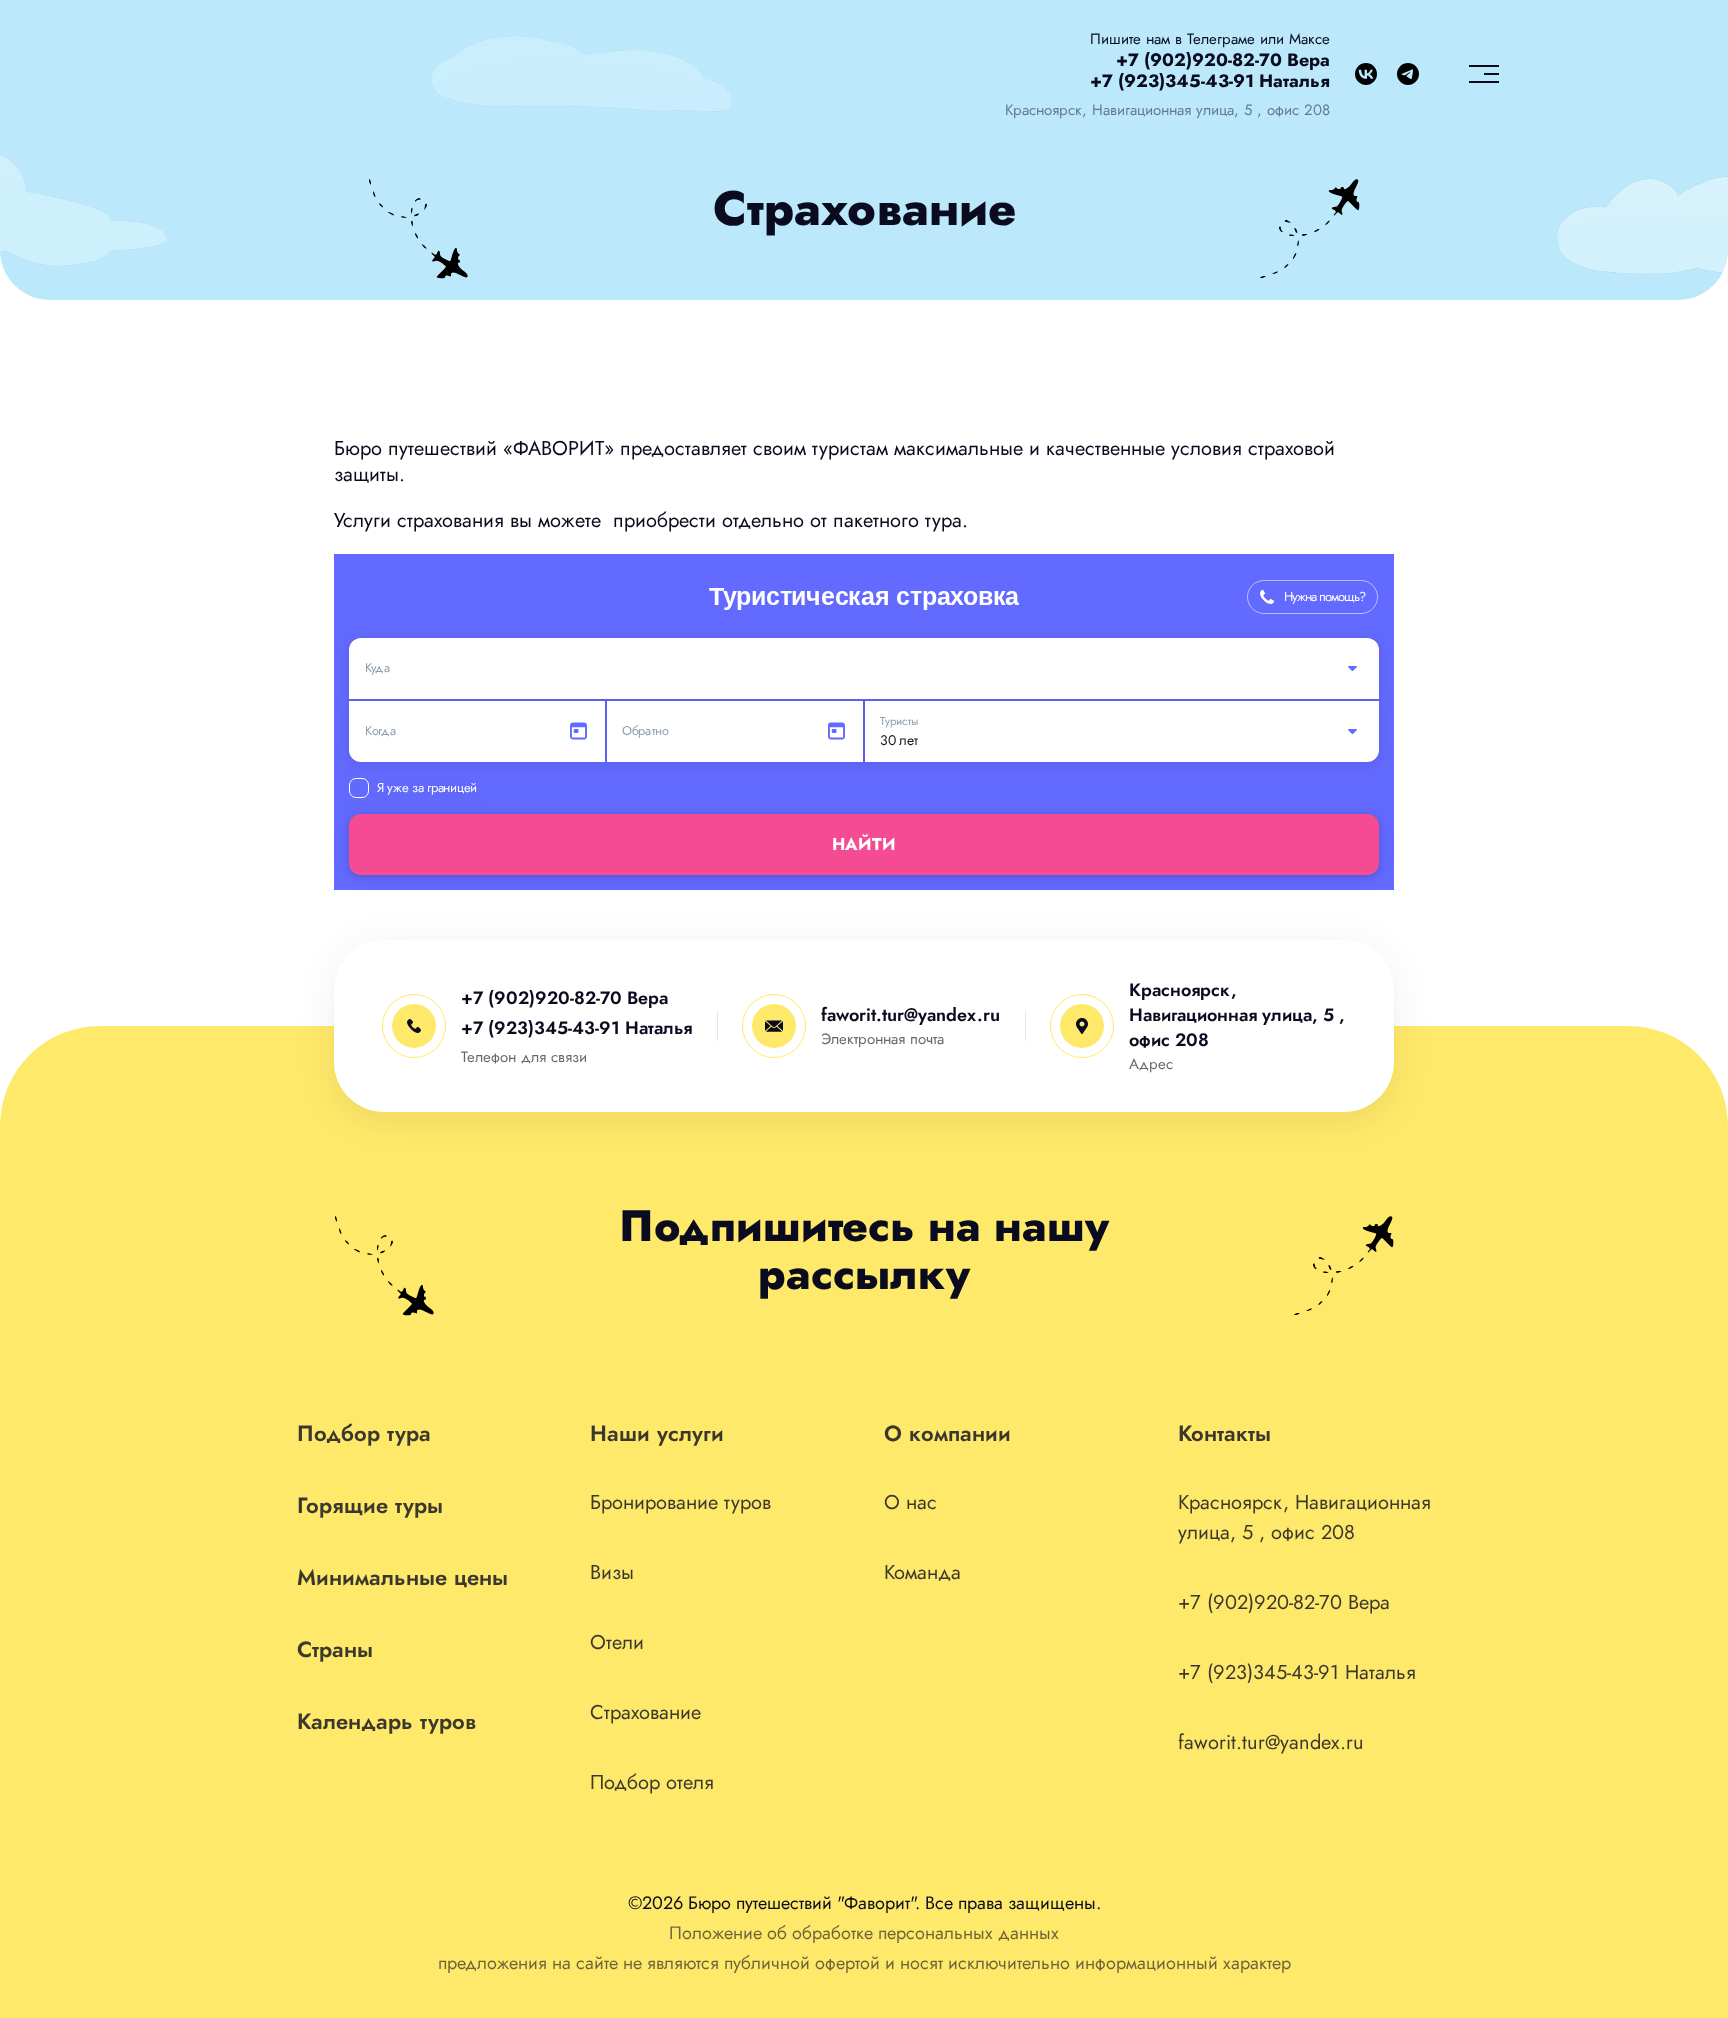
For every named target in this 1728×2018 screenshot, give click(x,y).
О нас (910, 1502)
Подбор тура (364, 1433)
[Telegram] (1408, 74)
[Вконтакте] (1366, 74)
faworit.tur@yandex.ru (910, 1015)
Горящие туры (370, 1505)
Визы (612, 1572)
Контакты (1224, 1433)
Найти (863, 844)
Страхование (645, 1712)
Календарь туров (386, 1721)
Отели (617, 1642)
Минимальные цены (402, 1577)
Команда (922, 1572)
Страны (335, 1649)
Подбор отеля (652, 1782)
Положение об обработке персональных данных (864, 1933)
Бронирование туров (680, 1502)
